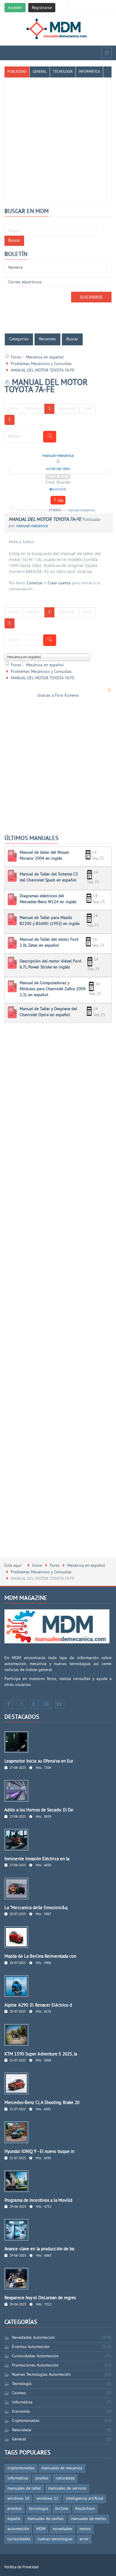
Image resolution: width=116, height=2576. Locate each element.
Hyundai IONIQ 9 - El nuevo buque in (40, 2152)
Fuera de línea (58, 477)
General (19, 2439)
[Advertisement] (58, 137)
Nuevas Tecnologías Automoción (41, 2375)
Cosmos (19, 2393)
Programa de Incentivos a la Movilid (39, 2201)
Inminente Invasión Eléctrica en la (37, 1859)
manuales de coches (46, 2519)
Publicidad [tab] (17, 72)
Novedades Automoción (33, 2338)
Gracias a (46, 696)
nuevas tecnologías (55, 2539)
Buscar (14, 241)
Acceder (15, 8)
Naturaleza (22, 2430)
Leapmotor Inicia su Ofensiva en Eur (39, 1761)
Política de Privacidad (22, 2567)
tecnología (39, 2509)
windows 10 (18, 2499)
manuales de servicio (67, 2489)
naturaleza (65, 2478)
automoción (18, 2529)
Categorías (19, 339)
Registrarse (42, 8)
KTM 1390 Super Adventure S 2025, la (41, 2054)
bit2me (62, 2509)
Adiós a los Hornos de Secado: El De (39, 1810)
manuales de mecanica (62, 2468)
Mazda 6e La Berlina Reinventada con (40, 1957)
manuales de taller (24, 2489)
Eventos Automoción (31, 2347)
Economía (21, 2412)
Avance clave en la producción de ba (39, 2249)
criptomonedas (21, 2468)
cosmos (42, 2478)
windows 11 (48, 2499)
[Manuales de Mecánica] (58, 29)
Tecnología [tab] (63, 72)
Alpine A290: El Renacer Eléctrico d (38, 2006)
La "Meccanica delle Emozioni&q (36, 1908)
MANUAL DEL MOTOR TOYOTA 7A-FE (45, 520)
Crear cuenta (59, 583)
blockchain (85, 2509)
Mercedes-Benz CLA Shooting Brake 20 (42, 2103)
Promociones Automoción (35, 2365)
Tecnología (22, 2384)
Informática (22, 2402)
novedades (62, 2529)
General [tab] (40, 72)
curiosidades (19, 2539)
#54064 (55, 511)
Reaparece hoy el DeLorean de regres (40, 2298)
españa (14, 2519)
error (84, 2539)
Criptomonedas (26, 2421)
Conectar (35, 583)
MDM (41, 2529)
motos (85, 2529)
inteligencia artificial (84, 2499)
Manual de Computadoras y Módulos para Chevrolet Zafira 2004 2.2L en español (53, 989)
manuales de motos (88, 2519)
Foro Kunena (67, 696)
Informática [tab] (89, 72)
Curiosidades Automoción (35, 2356)
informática (18, 2478)
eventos (15, 2509)
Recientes (47, 339)
